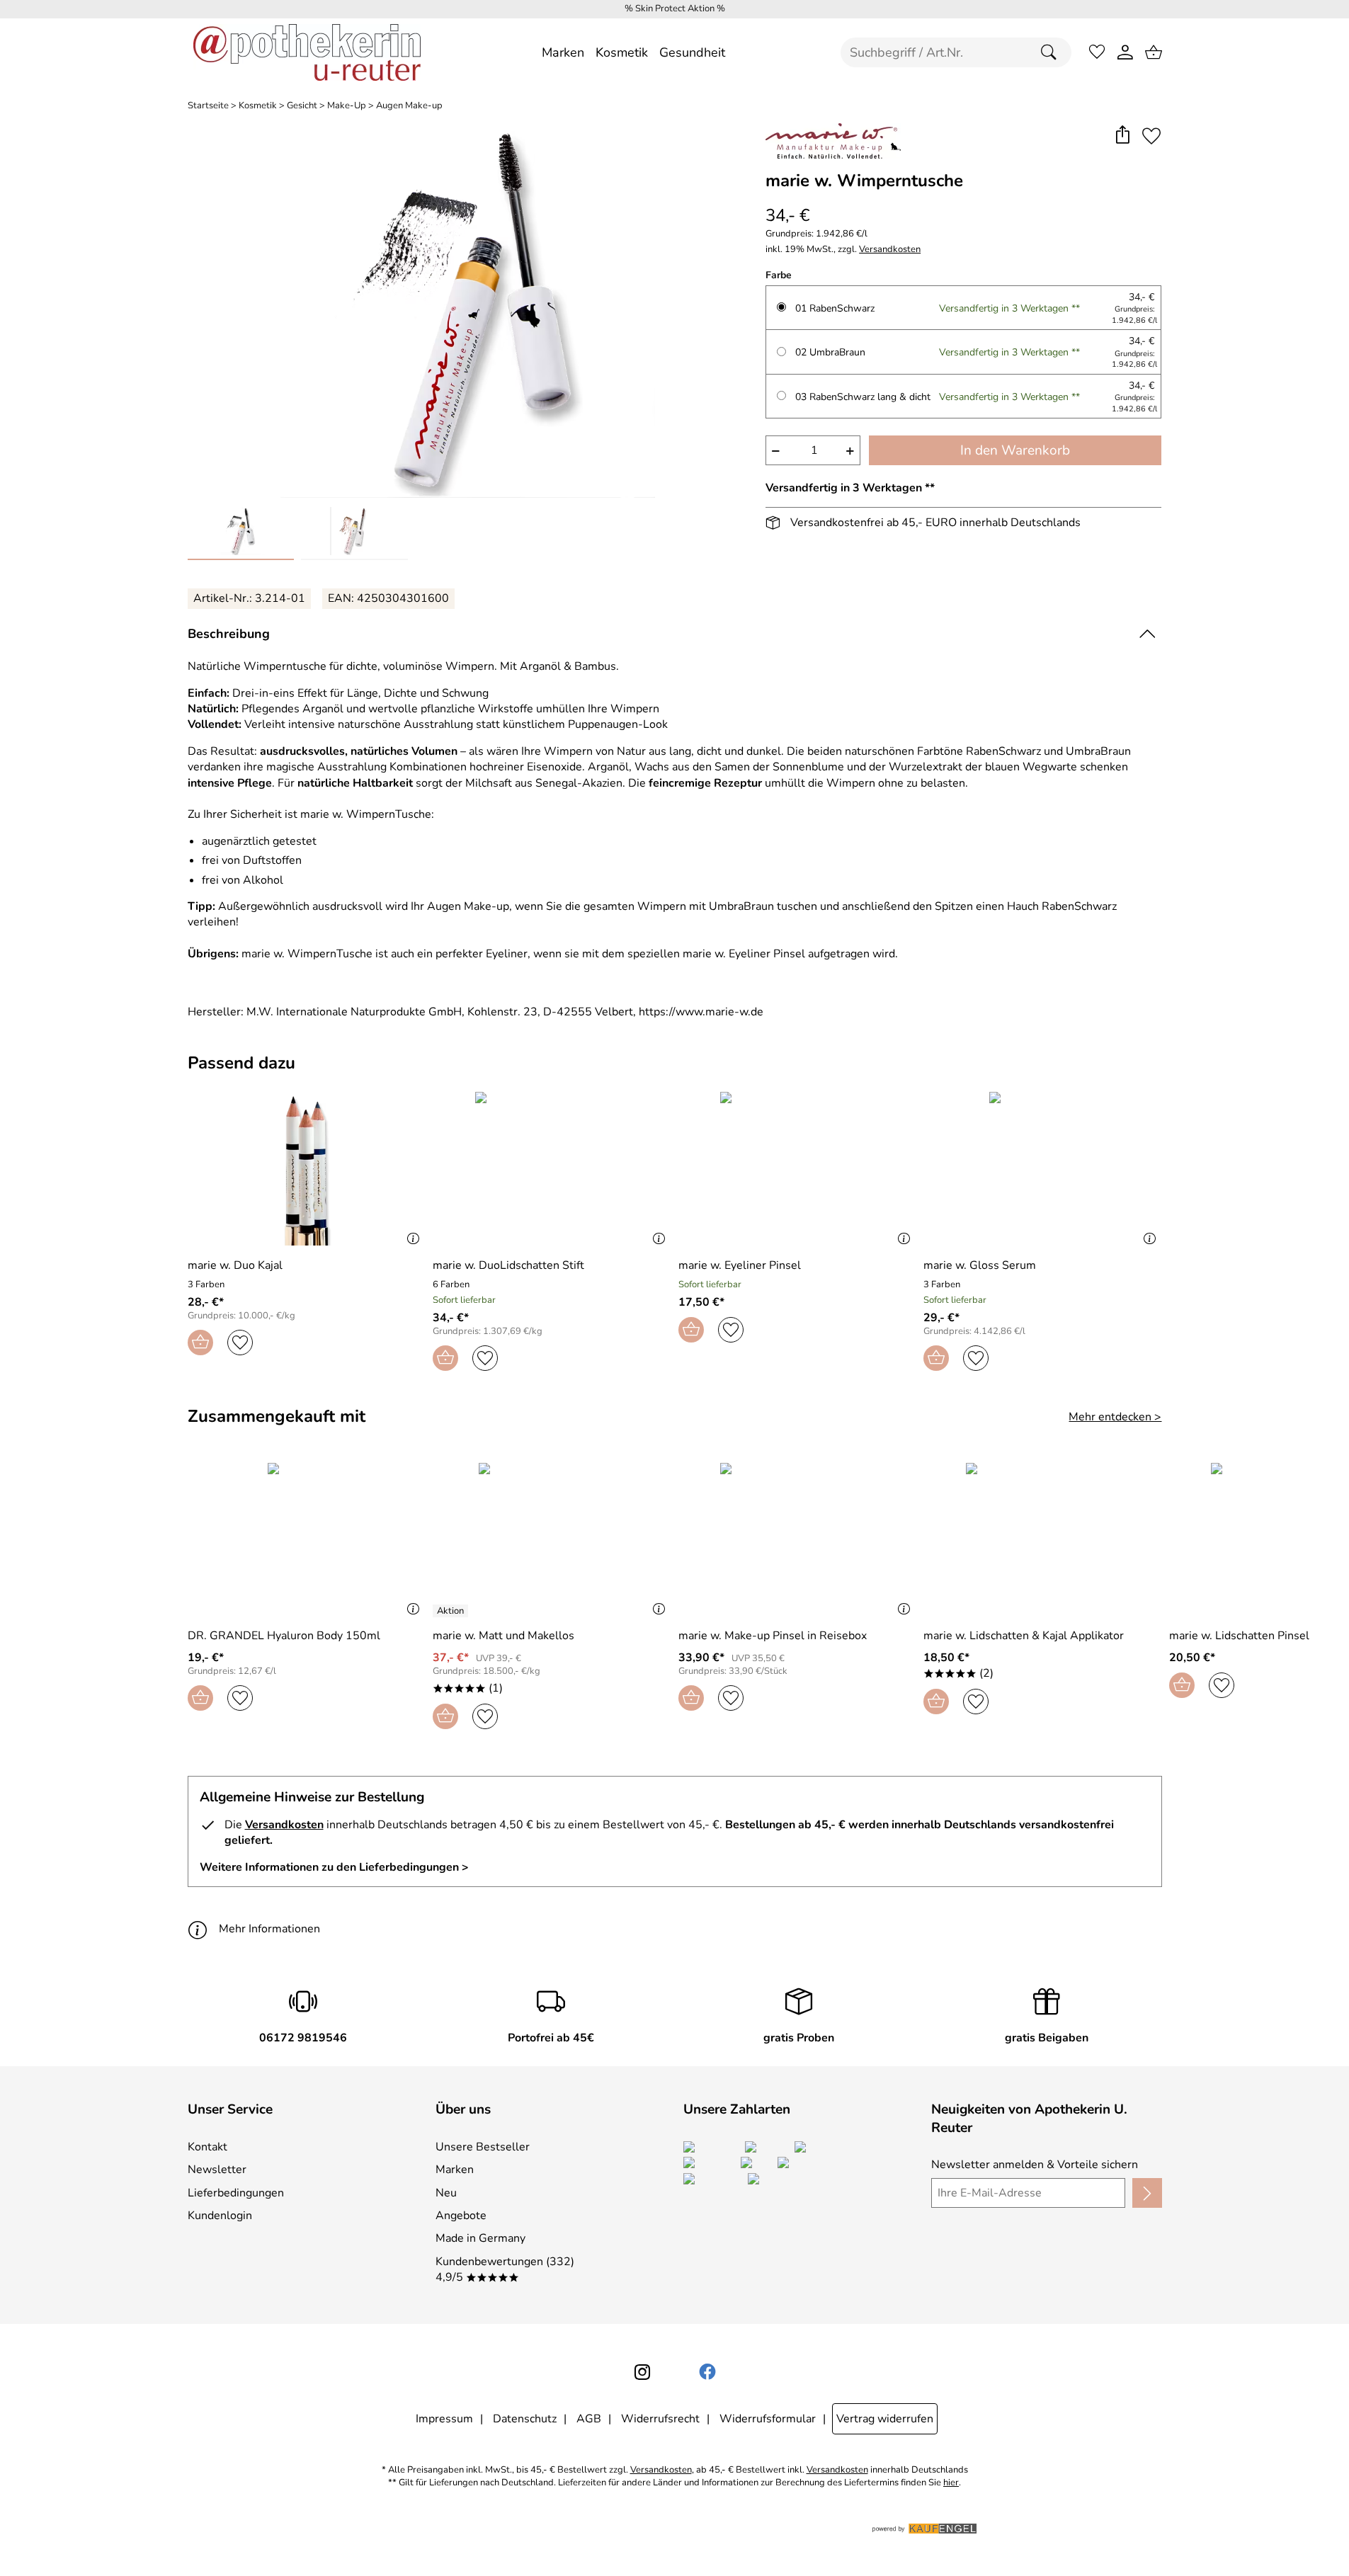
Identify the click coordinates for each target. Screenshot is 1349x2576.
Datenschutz (525, 2419)
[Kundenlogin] (1125, 52)
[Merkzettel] (1097, 52)
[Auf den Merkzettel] (1151, 136)
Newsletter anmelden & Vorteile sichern (1035, 2165)
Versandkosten (890, 250)
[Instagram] (642, 2372)
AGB (589, 2419)
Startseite (208, 106)
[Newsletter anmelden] (1147, 2193)
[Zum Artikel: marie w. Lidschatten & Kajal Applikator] (1043, 1540)
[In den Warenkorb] (200, 1343)
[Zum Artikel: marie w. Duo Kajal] (307, 1169)
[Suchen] (1052, 52)
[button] (1123, 136)
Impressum (444, 2419)
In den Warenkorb (1015, 450)
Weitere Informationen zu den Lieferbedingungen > (334, 1867)
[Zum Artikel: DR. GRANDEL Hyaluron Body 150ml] (307, 1540)
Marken (455, 2170)
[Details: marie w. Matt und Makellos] (452, 1611)
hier (951, 2483)
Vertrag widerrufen (885, 2419)
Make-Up (347, 106)
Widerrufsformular (768, 2419)
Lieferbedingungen (236, 2193)
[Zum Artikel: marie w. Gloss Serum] (1043, 1169)
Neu (446, 2193)
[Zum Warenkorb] (1154, 52)
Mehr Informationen (269, 1929)
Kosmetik (258, 106)
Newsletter (217, 2170)
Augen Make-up (409, 106)
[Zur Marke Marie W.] (833, 141)
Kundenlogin (220, 2216)
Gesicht (302, 106)
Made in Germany (480, 2238)
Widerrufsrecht (660, 2419)
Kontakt (207, 2147)
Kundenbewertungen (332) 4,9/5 (505, 2269)
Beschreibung (229, 634)
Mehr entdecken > (1115, 1417)
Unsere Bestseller (483, 2147)
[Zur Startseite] (307, 52)
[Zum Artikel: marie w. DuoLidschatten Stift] (552, 1169)
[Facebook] (707, 2372)
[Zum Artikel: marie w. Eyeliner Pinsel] (798, 1169)
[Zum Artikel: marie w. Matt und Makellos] (552, 1540)
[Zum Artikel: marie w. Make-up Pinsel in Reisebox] (798, 1540)
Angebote (461, 2216)
